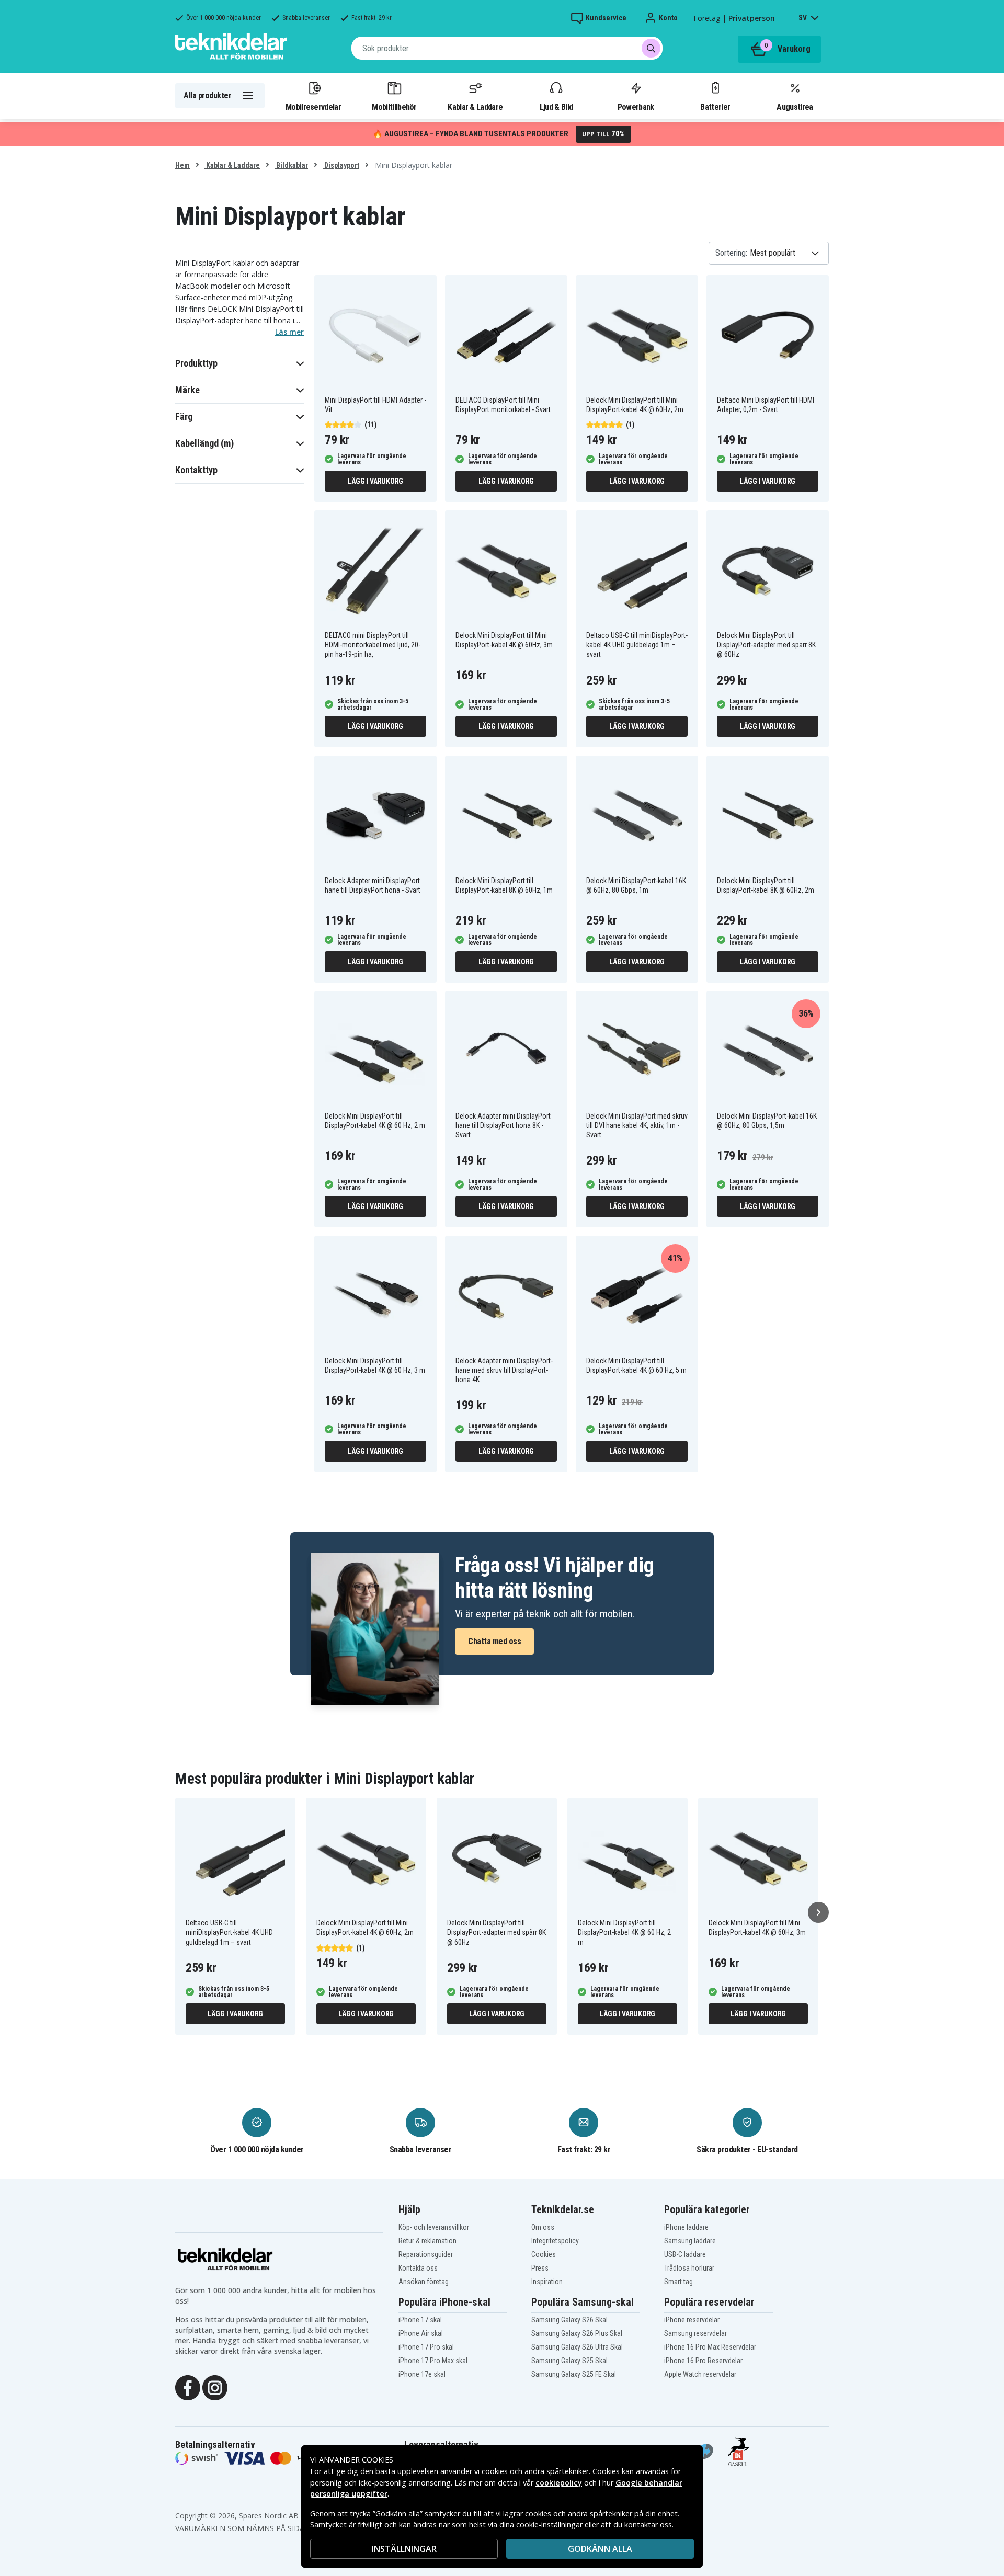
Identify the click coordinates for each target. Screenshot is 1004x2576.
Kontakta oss (418, 2268)
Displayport (341, 165)
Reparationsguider (426, 2254)
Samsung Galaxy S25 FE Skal (574, 2374)
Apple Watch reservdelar (700, 2374)
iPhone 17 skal (420, 2320)
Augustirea (795, 107)
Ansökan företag (424, 2282)
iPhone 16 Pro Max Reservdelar (710, 2347)
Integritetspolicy (555, 2241)
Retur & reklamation (427, 2241)
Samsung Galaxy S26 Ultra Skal (577, 2347)
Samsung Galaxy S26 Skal (569, 2320)
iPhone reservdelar (692, 2320)
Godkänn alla (600, 2549)
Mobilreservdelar (313, 107)
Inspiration (547, 2282)
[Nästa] (818, 1912)
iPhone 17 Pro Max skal (433, 2361)
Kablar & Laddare (475, 107)
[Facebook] (188, 2387)
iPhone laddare (686, 2227)
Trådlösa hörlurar (689, 2268)
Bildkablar (291, 165)
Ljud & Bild (556, 107)
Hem (182, 165)
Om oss (543, 2227)
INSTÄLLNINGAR (404, 2549)
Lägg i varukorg (375, 481)
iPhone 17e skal (422, 2374)
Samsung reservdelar (695, 2333)
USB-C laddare (685, 2254)
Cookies (544, 2254)
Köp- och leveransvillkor (434, 2227)
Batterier (715, 107)
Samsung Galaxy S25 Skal (569, 2361)
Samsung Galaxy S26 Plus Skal (577, 2333)
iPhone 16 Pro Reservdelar (703, 2361)
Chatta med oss (494, 1641)
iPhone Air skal (421, 2333)
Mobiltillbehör (394, 107)
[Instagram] (215, 2387)
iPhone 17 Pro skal (426, 2347)
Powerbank (636, 107)
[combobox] (507, 48)
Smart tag (678, 2282)
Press (540, 2268)
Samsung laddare (690, 2241)
